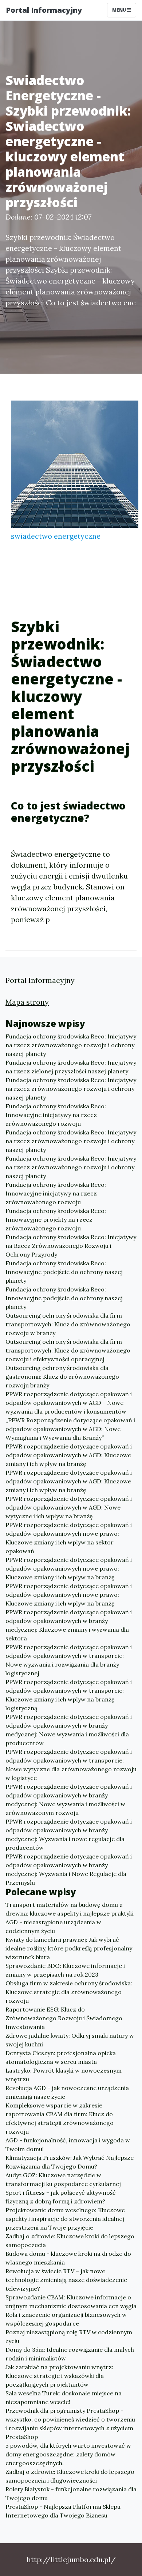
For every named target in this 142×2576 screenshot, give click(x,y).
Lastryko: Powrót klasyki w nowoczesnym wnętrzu (64, 2075)
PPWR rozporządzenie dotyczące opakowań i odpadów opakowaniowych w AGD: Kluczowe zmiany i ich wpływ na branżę (69, 1455)
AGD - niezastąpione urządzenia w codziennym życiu (53, 1926)
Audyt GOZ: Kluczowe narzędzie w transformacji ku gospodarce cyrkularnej (63, 2179)
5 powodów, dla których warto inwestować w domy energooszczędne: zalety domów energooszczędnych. (68, 2454)
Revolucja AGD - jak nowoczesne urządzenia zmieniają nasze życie (67, 2092)
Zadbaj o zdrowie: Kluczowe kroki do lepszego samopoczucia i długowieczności (70, 2476)
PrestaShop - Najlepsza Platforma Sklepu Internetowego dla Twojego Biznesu (63, 2511)
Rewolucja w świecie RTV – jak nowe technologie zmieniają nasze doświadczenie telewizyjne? (66, 2280)
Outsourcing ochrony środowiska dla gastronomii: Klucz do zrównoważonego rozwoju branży (62, 1377)
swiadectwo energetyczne (56, 536)
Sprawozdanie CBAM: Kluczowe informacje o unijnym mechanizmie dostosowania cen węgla (71, 2302)
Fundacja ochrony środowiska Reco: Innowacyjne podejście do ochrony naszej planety (64, 1272)
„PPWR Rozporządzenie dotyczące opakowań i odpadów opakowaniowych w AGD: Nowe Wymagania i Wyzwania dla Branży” (70, 1429)
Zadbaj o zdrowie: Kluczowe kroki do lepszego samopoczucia (70, 2241)
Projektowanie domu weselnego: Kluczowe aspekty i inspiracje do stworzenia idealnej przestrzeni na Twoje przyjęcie (65, 2219)
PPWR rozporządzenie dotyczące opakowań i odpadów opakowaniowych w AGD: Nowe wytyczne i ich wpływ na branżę (69, 1507)
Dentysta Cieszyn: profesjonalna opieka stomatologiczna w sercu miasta (61, 2057)
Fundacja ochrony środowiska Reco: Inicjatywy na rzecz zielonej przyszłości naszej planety (71, 1067)
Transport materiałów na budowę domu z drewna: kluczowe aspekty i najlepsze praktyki (70, 1909)
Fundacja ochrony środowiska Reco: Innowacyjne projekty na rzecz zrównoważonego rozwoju (56, 1219)
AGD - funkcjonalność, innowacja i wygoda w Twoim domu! (68, 2145)
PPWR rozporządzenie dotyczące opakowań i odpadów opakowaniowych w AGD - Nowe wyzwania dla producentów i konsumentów (69, 1403)
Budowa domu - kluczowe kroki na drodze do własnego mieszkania (68, 2258)
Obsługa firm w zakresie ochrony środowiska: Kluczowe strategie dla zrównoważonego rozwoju (69, 1992)
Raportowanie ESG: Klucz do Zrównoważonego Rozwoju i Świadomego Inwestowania (64, 2018)
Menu (120, 10)
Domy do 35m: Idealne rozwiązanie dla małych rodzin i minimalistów (70, 2354)
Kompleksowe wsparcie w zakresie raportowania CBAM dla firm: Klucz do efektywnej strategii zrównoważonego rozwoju (60, 2118)
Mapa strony (27, 1002)
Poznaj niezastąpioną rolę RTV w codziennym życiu (69, 2336)
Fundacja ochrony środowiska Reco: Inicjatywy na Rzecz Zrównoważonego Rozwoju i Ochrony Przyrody (71, 1246)
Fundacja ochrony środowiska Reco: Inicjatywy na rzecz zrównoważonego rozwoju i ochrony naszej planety (71, 1045)
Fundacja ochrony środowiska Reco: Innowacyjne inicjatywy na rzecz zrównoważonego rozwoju (56, 1115)
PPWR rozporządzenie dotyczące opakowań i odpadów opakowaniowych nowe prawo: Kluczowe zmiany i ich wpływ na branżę (69, 1568)
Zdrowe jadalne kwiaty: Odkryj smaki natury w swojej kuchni (70, 2040)
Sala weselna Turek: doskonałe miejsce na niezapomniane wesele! (64, 2398)
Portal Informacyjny (44, 10)
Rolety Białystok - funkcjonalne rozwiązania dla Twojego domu (71, 2493)
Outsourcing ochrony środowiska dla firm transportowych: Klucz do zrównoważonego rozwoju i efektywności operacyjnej (68, 1350)
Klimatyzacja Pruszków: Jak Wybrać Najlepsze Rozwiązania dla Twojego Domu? (70, 2162)
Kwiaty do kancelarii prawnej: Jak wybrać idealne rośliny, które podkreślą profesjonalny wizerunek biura (69, 1948)
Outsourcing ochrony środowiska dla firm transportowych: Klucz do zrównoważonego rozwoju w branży (68, 1324)
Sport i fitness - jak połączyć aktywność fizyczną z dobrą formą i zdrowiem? (61, 2197)
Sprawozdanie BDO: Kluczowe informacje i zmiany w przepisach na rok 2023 (65, 1970)
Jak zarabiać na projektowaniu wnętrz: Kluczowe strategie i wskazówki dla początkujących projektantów (59, 2376)
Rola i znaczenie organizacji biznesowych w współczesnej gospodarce (66, 2319)
